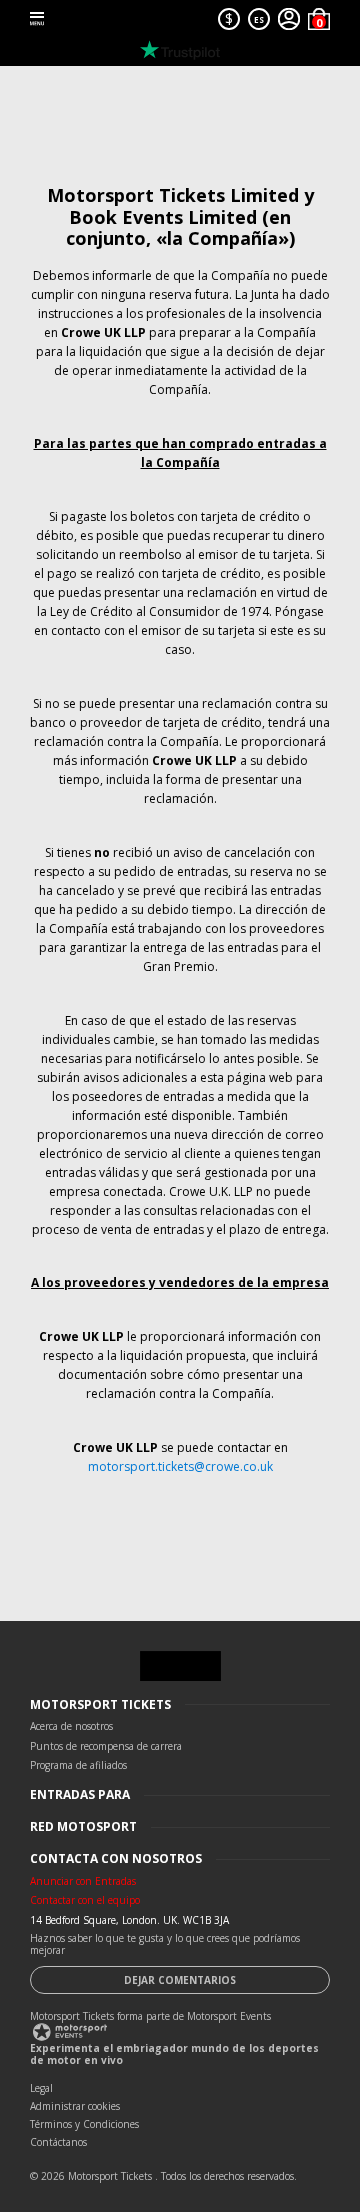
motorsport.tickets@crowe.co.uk (180, 1466)
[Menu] (37, 19)
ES (259, 19)
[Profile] (289, 19)
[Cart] (319, 19)
